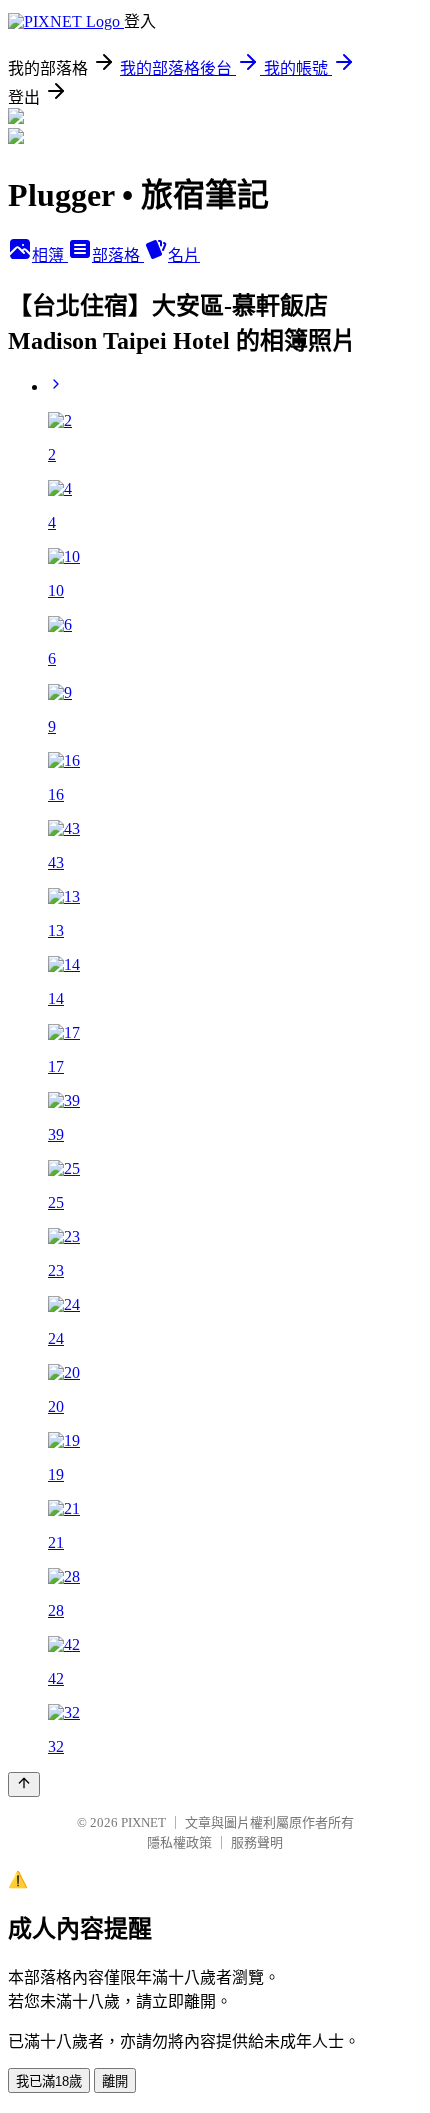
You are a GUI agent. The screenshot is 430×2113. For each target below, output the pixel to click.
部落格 (118, 255)
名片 (184, 255)
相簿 (50, 255)
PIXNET (143, 1822)
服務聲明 (257, 1842)
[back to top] (24, 1784)
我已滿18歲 (49, 2081)
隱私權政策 (179, 1842)
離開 (115, 2081)
